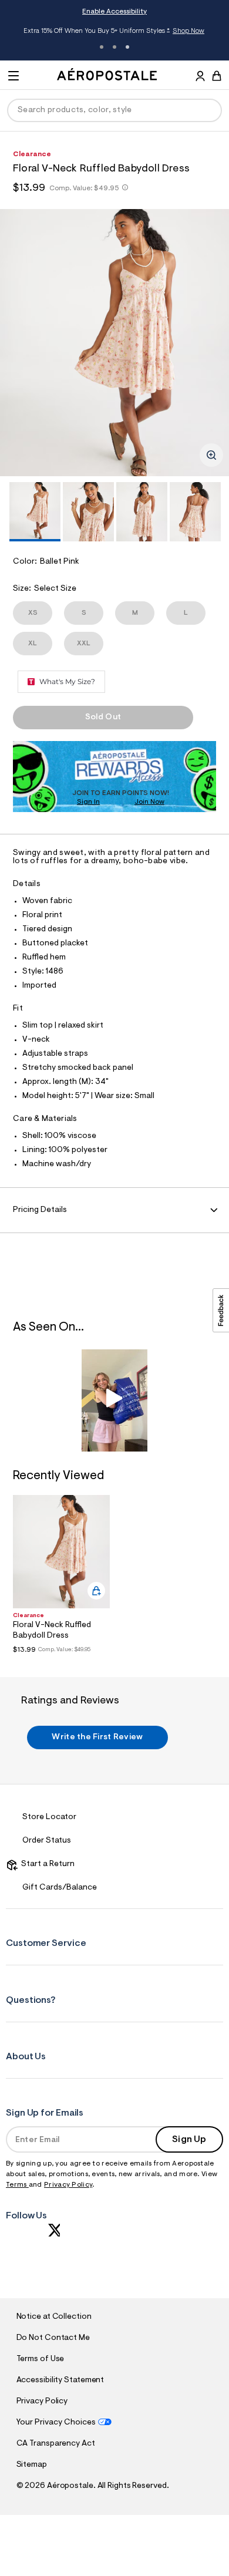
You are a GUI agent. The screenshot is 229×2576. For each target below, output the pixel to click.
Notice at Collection (54, 2317)
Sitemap (32, 2465)
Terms (17, 2185)
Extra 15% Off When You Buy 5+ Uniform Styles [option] (114, 32)
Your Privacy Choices (56, 2423)
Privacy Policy (68, 2185)
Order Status (47, 1841)
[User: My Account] (200, 78)
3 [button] (127, 47)
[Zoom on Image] (211, 455)
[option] (114, 343)
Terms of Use (41, 2359)
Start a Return (46, 1864)
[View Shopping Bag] (217, 76)
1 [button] (102, 47)
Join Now (149, 802)
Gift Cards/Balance (60, 1888)
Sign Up (189, 2140)
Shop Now (188, 31)
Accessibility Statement (60, 2380)
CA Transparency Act (56, 2444)
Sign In (88, 802)
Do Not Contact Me (53, 2338)
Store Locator (49, 1817)
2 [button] (114, 47)
